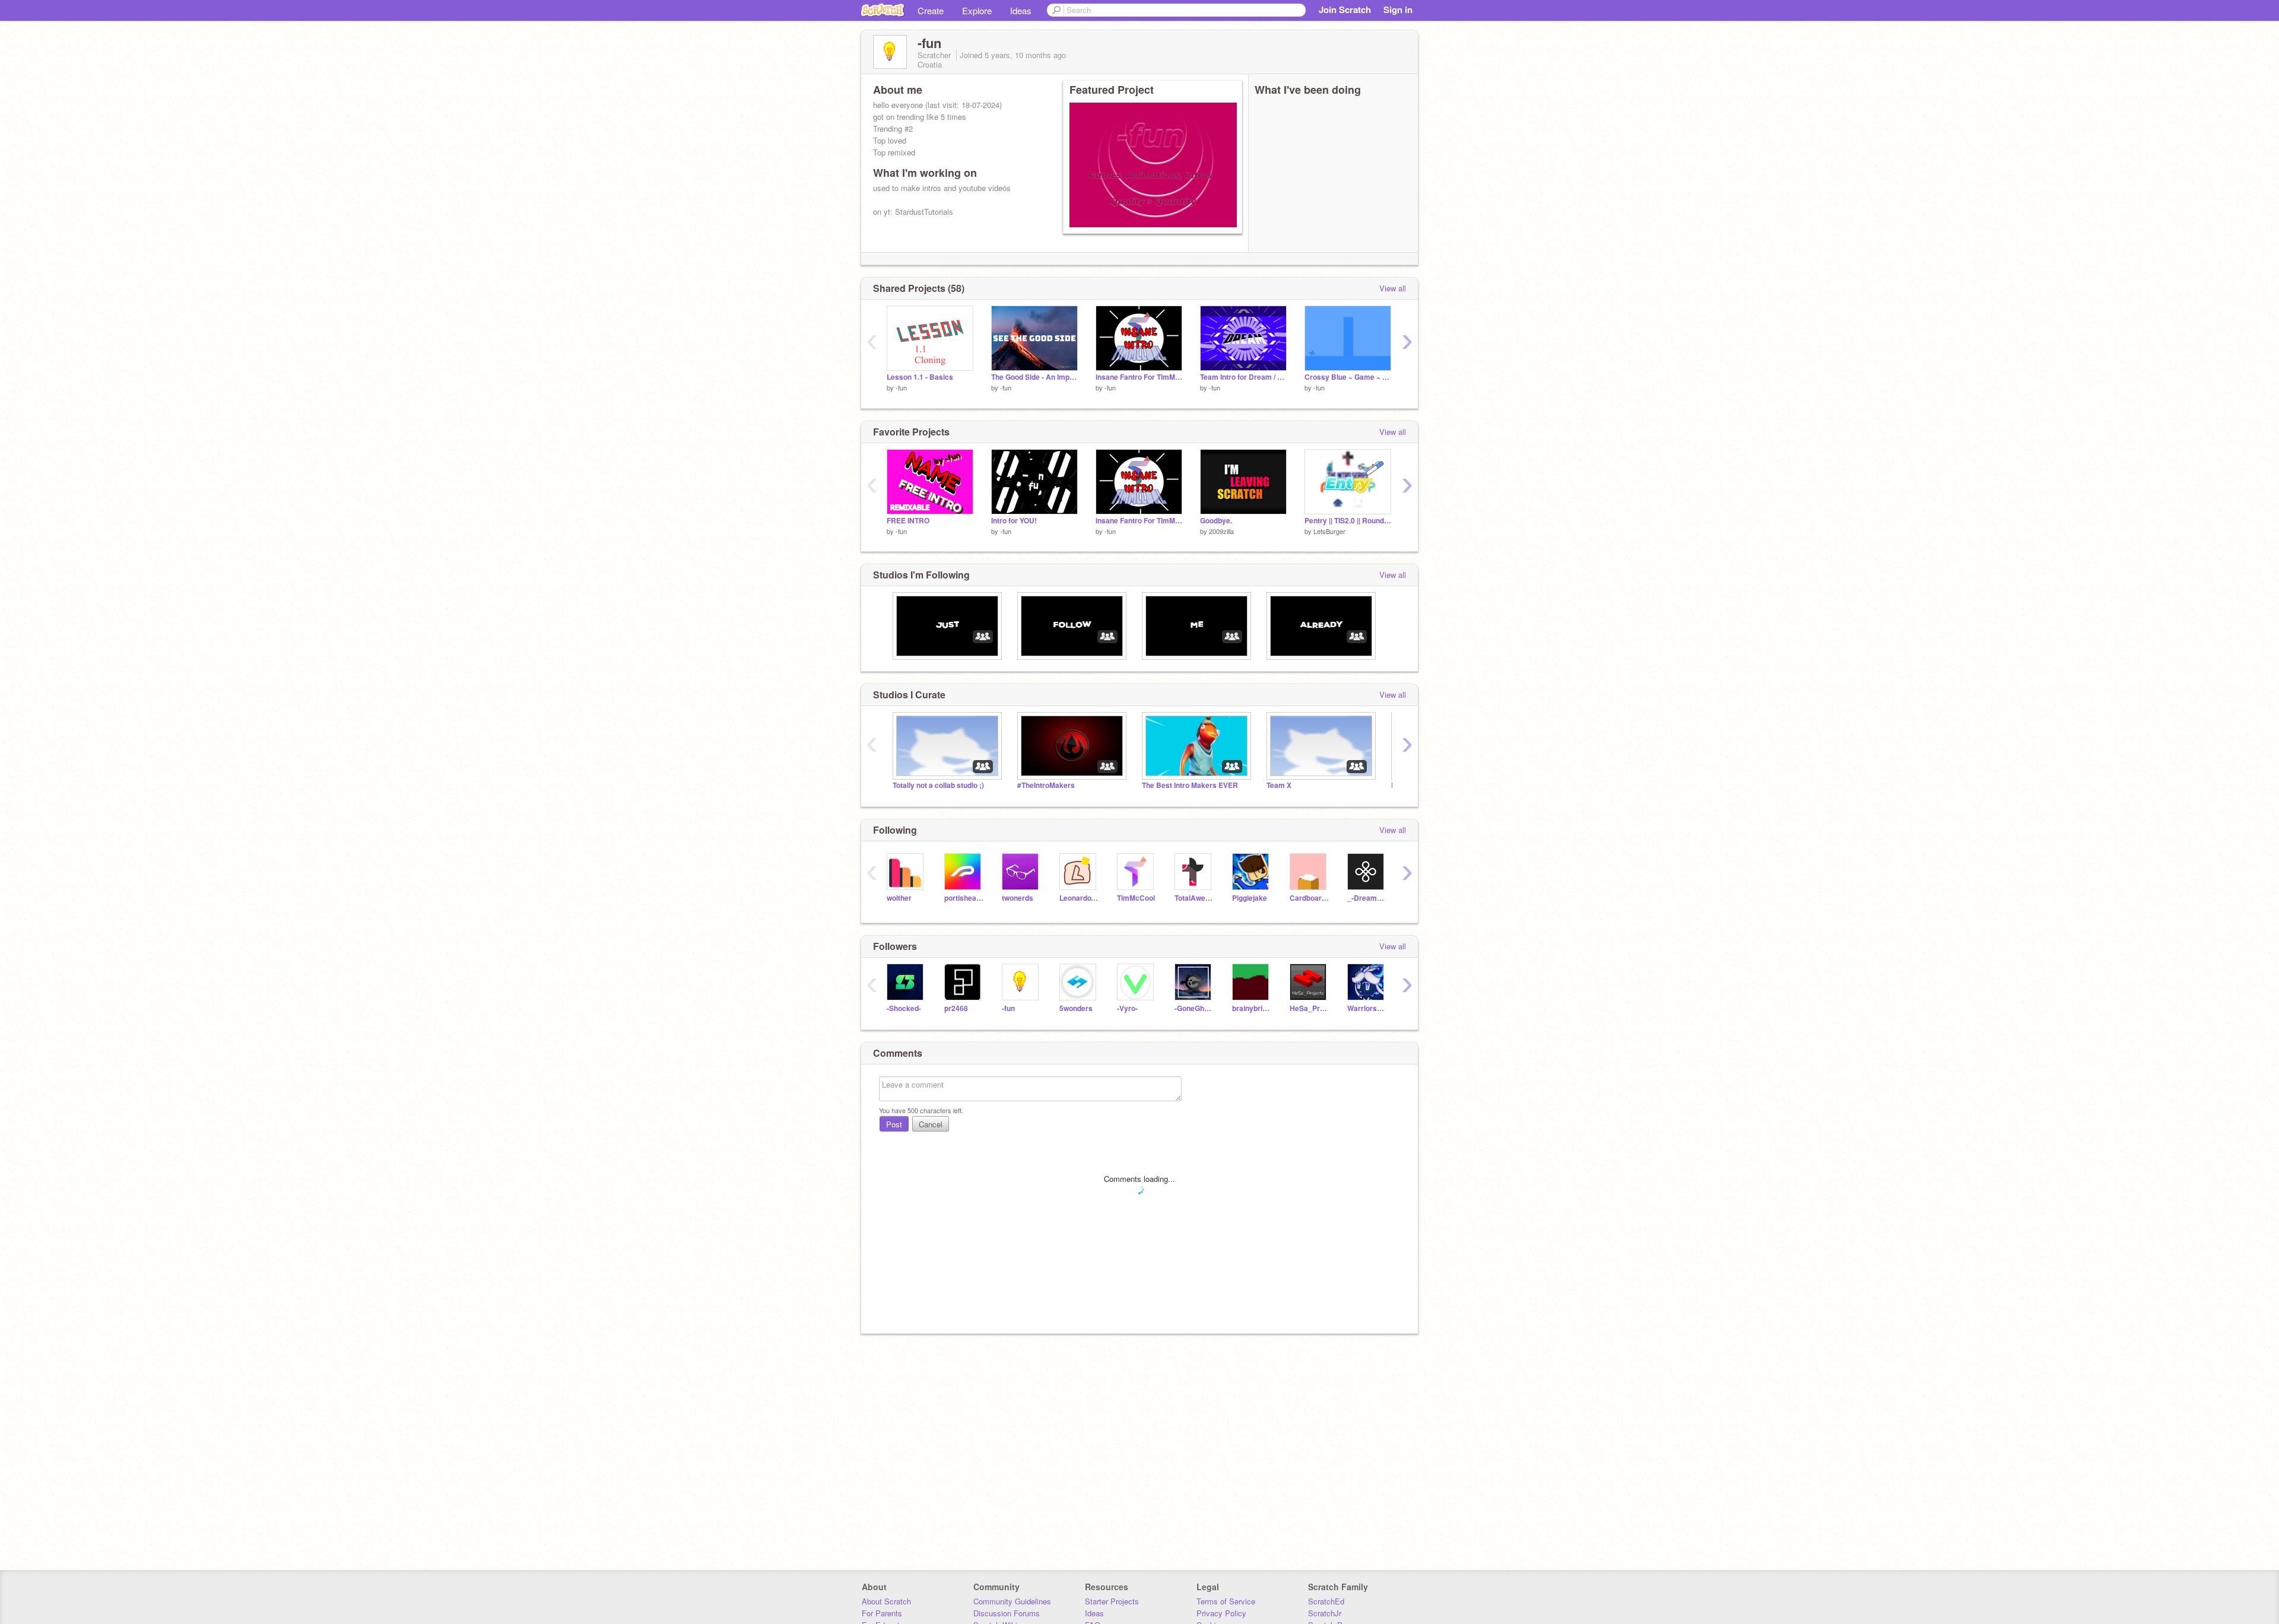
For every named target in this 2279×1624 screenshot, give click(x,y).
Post (894, 1124)
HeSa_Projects (1310, 1008)
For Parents (882, 1613)
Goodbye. (1216, 521)
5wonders (1076, 1008)
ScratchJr (1325, 1613)
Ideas (1021, 10)
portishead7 (964, 898)
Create (931, 10)
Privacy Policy (1221, 1613)
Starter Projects (1112, 1601)
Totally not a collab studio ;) (938, 785)
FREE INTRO (908, 521)
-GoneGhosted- (1194, 1008)
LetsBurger (1329, 531)
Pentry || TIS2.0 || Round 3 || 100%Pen (1348, 521)
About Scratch (886, 1601)
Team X (1279, 785)
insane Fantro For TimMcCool (1139, 377)
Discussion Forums (1007, 1613)
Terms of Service (1226, 1601)
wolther (899, 898)
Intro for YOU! (1014, 521)
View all (1393, 288)
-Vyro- (1127, 1008)
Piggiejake (1250, 898)
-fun (901, 387)
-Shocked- (904, 1008)
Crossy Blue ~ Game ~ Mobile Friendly (1348, 377)
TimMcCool (1136, 898)
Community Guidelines (1012, 1601)
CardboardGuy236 (1310, 898)
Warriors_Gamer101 (1367, 1008)
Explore (977, 10)
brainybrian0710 (1252, 1008)
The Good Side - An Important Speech (1034, 377)
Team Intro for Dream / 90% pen (1243, 377)
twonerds (1018, 898)
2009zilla (1221, 531)
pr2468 (956, 1008)
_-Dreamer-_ (1367, 898)
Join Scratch (1345, 9)
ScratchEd (1326, 1601)
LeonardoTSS (1079, 898)
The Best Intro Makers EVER (1190, 785)
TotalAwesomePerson (1194, 898)
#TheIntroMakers (1046, 785)
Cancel (931, 1124)
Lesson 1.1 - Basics (920, 377)
